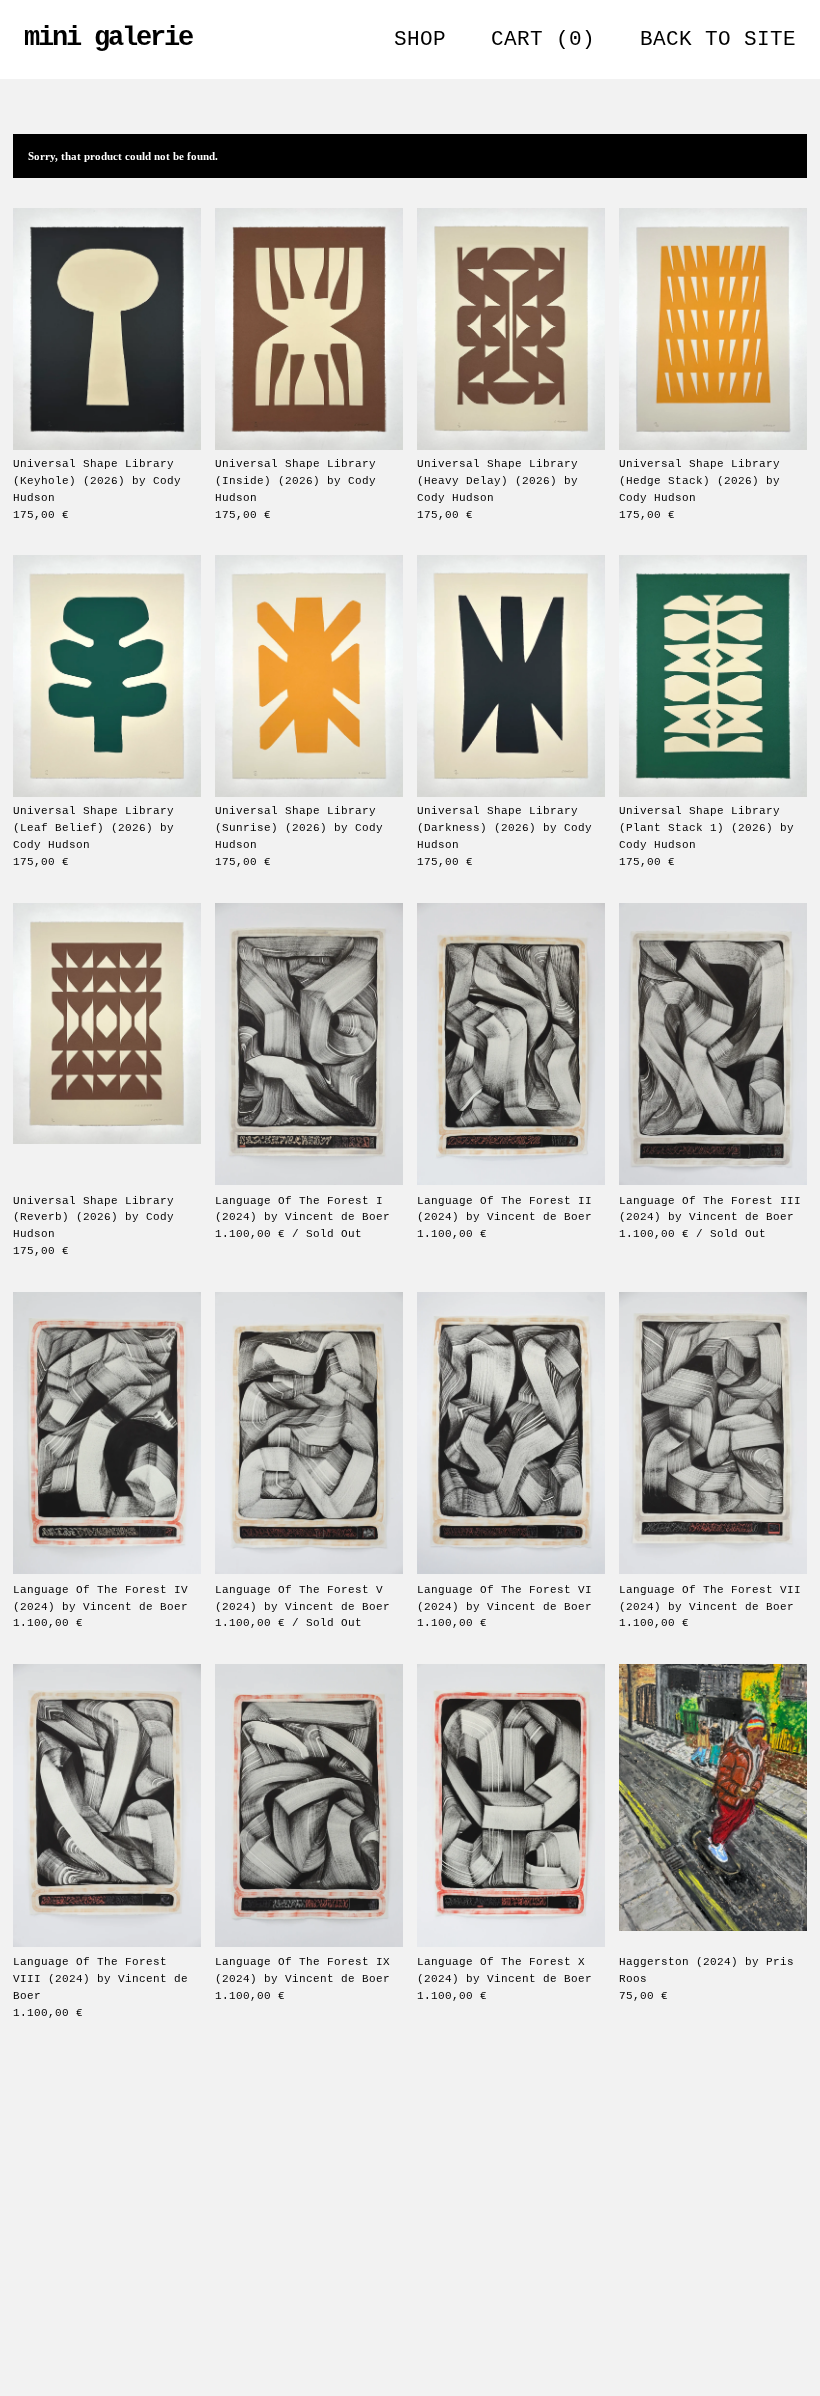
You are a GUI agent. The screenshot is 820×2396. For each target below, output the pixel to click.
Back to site (718, 39)
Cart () (543, 39)
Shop (420, 39)
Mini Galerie (108, 37)
